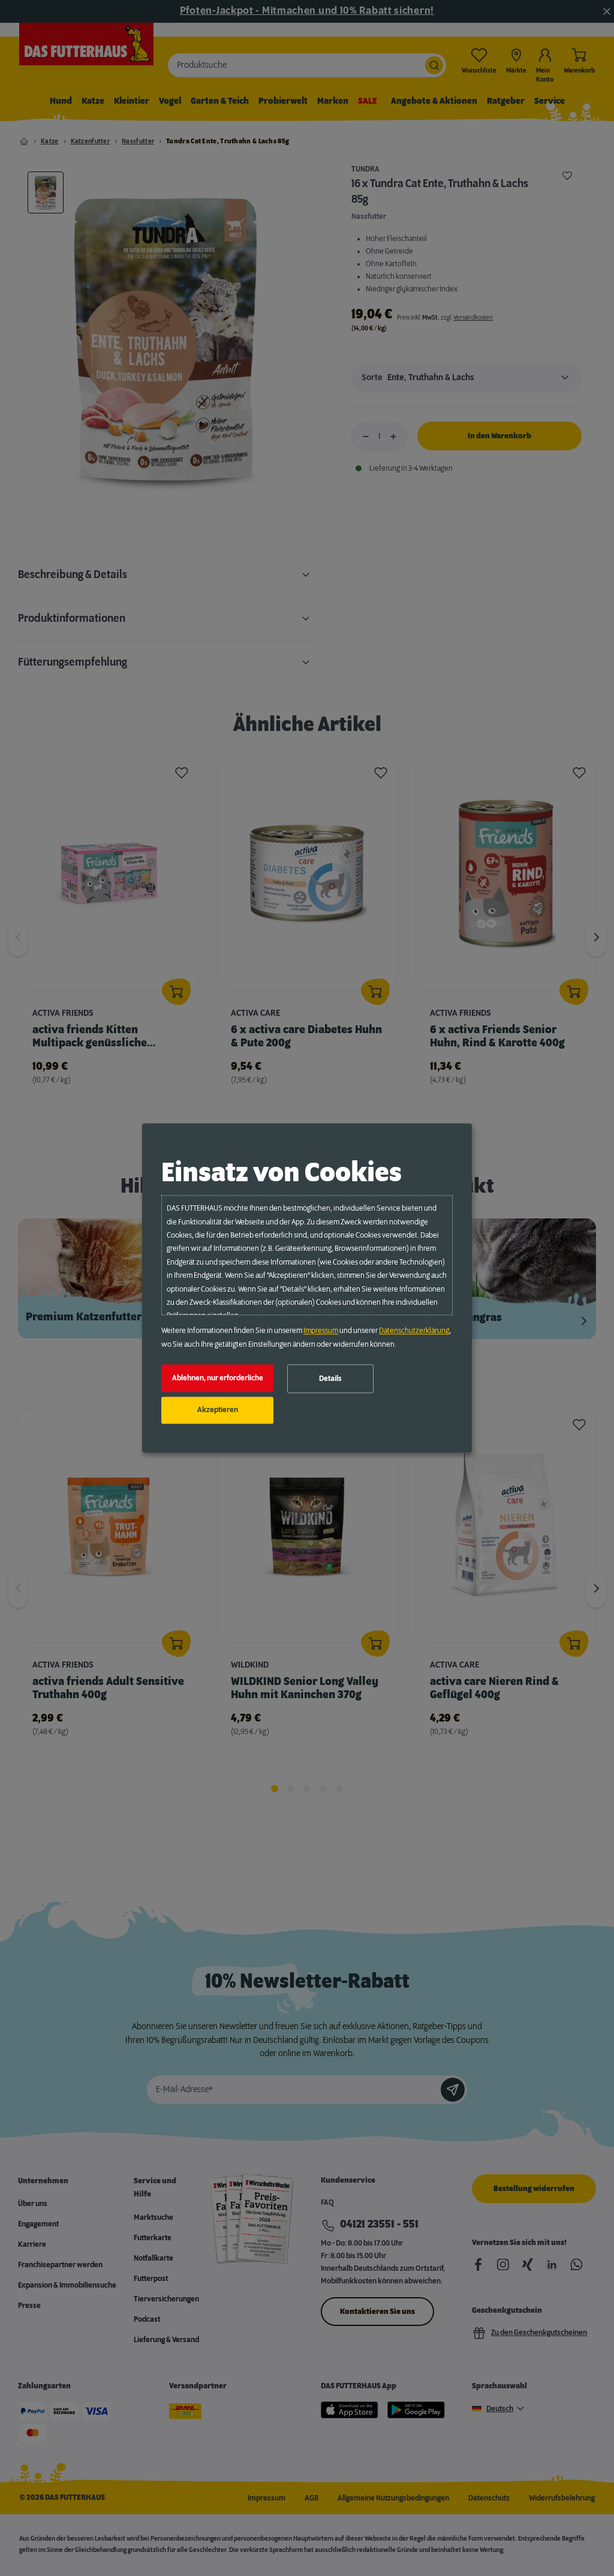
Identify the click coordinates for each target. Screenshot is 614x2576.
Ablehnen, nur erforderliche (218, 1378)
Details (330, 1379)
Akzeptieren (218, 1410)
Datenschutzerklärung (414, 1331)
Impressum (321, 1331)
